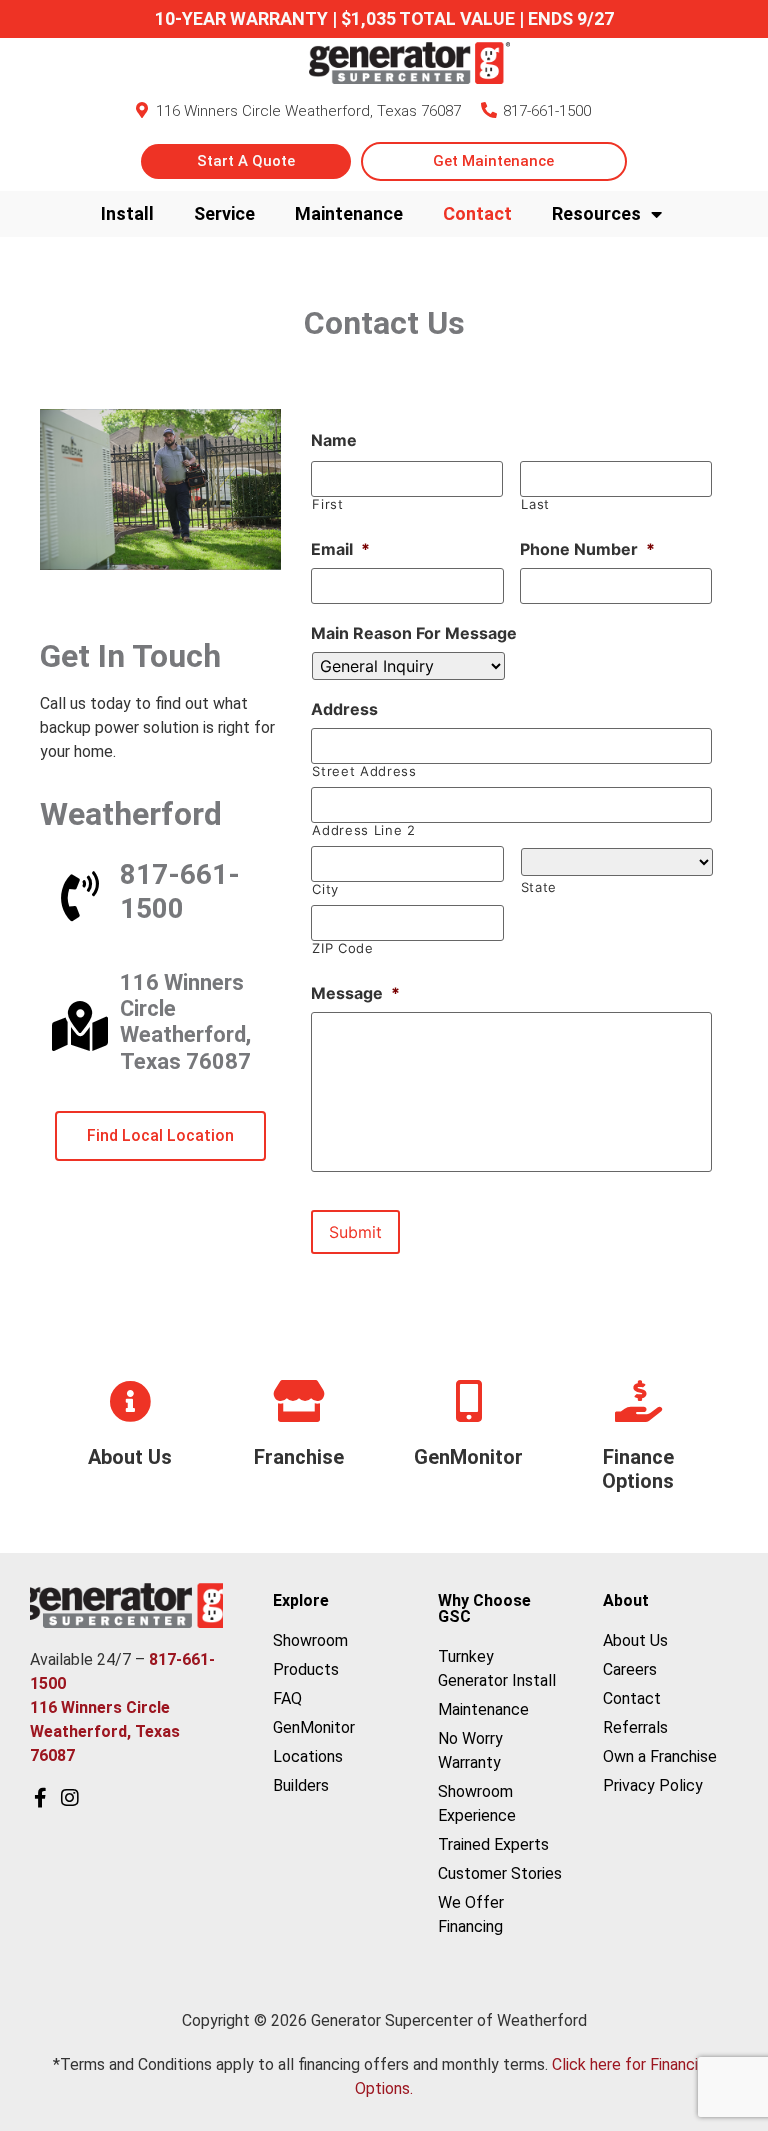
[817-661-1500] (489, 110)
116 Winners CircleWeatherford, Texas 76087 (185, 1022)
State (539, 887)
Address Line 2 (363, 830)
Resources (596, 213)
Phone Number (587, 549)
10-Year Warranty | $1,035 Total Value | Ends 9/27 (384, 18)
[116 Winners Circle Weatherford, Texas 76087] (142, 110)
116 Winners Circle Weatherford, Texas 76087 (308, 111)
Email (340, 549)
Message (355, 993)
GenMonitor (468, 1457)
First (327, 504)
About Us (130, 1457)
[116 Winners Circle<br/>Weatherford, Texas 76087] (80, 1026)
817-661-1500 (547, 111)
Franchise (299, 1457)
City (325, 889)
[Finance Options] (638, 1401)
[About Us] (130, 1401)
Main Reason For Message (414, 633)
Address (344, 709)
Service (224, 213)
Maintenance (349, 213)
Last (535, 504)
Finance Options (638, 1469)
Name (334, 440)
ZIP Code (342, 948)
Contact (477, 213)
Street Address (364, 771)
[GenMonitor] (469, 1401)
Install (127, 213)
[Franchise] (299, 1401)
